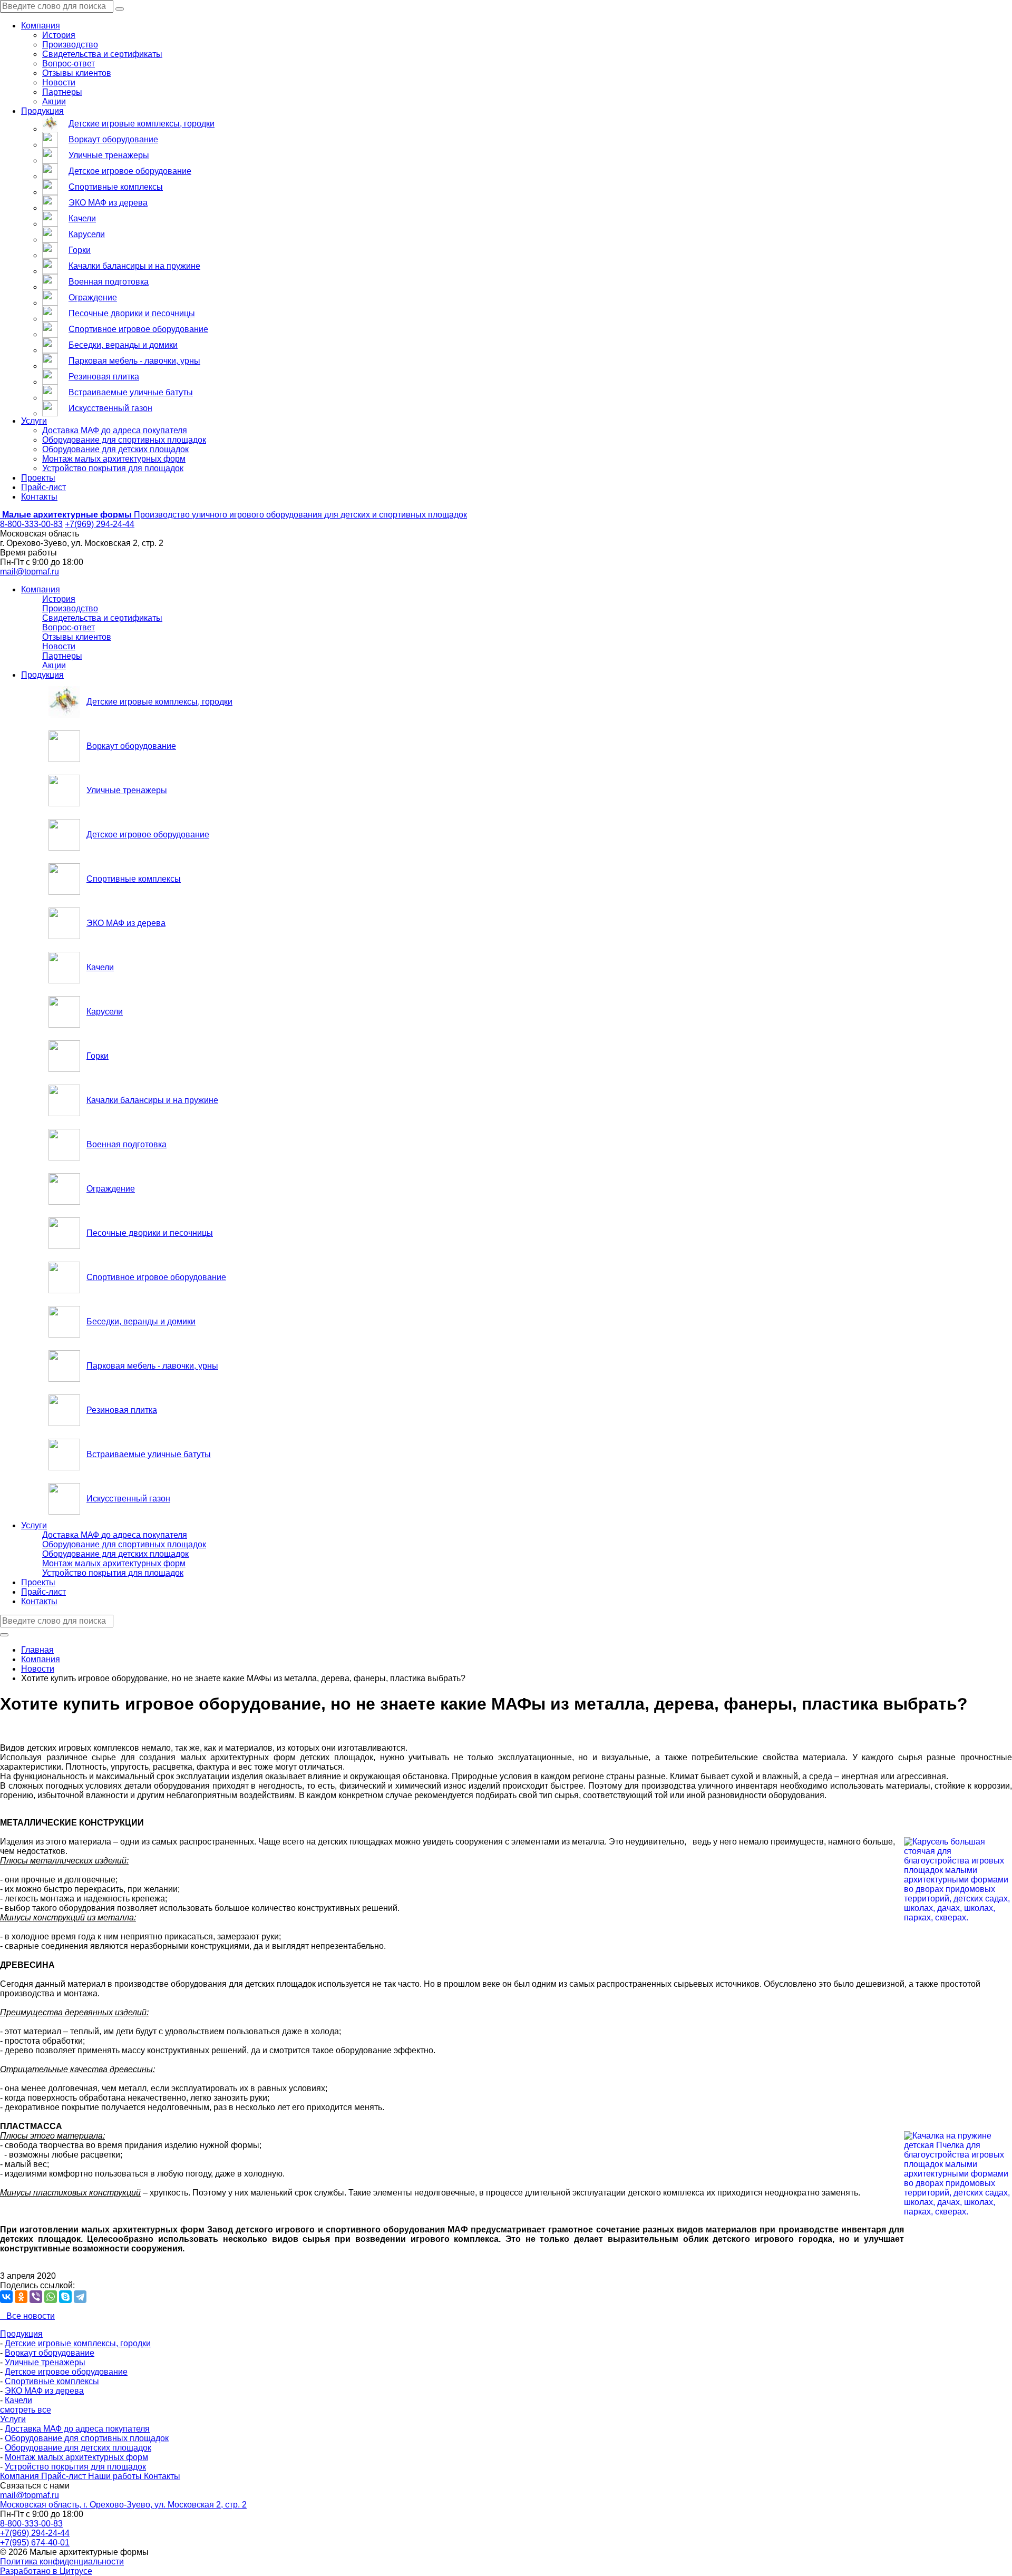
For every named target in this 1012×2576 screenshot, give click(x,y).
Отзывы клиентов (77, 73)
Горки (80, 250)
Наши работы (116, 2476)
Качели (82, 218)
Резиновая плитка (104, 377)
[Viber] (36, 2297)
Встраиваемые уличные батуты (131, 392)
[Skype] (65, 2297)
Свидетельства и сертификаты (102, 54)
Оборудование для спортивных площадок (124, 440)
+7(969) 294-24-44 (100, 524)
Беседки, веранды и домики (123, 345)
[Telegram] (80, 2297)
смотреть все (26, 2410)
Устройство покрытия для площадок (113, 468)
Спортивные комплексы (116, 187)
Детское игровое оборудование (130, 171)
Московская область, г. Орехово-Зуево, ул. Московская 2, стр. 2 (123, 2505)
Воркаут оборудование (113, 139)
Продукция (42, 111)
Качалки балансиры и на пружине (134, 266)
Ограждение (93, 297)
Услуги (34, 421)
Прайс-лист (43, 487)
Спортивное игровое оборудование (138, 329)
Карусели (87, 234)
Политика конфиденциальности (62, 2562)
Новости (59, 82)
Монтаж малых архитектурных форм (114, 459)
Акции (54, 101)
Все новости (27, 2316)
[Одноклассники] (21, 2297)
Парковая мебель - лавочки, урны (134, 361)
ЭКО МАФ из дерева (108, 203)
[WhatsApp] (51, 2297)
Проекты (38, 478)
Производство (70, 45)
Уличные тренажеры (109, 155)
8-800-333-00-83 (31, 524)
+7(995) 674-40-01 (35, 2543)
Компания (41, 26)
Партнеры (62, 92)
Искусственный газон (110, 408)
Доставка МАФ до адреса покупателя (115, 430)
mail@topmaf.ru (30, 572)
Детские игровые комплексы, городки (142, 124)
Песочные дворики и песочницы (132, 313)
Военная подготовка (109, 282)
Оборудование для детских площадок (115, 449)
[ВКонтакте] (6, 2297)
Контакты (39, 497)
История (59, 35)
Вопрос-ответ (69, 64)
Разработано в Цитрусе (46, 2571)
